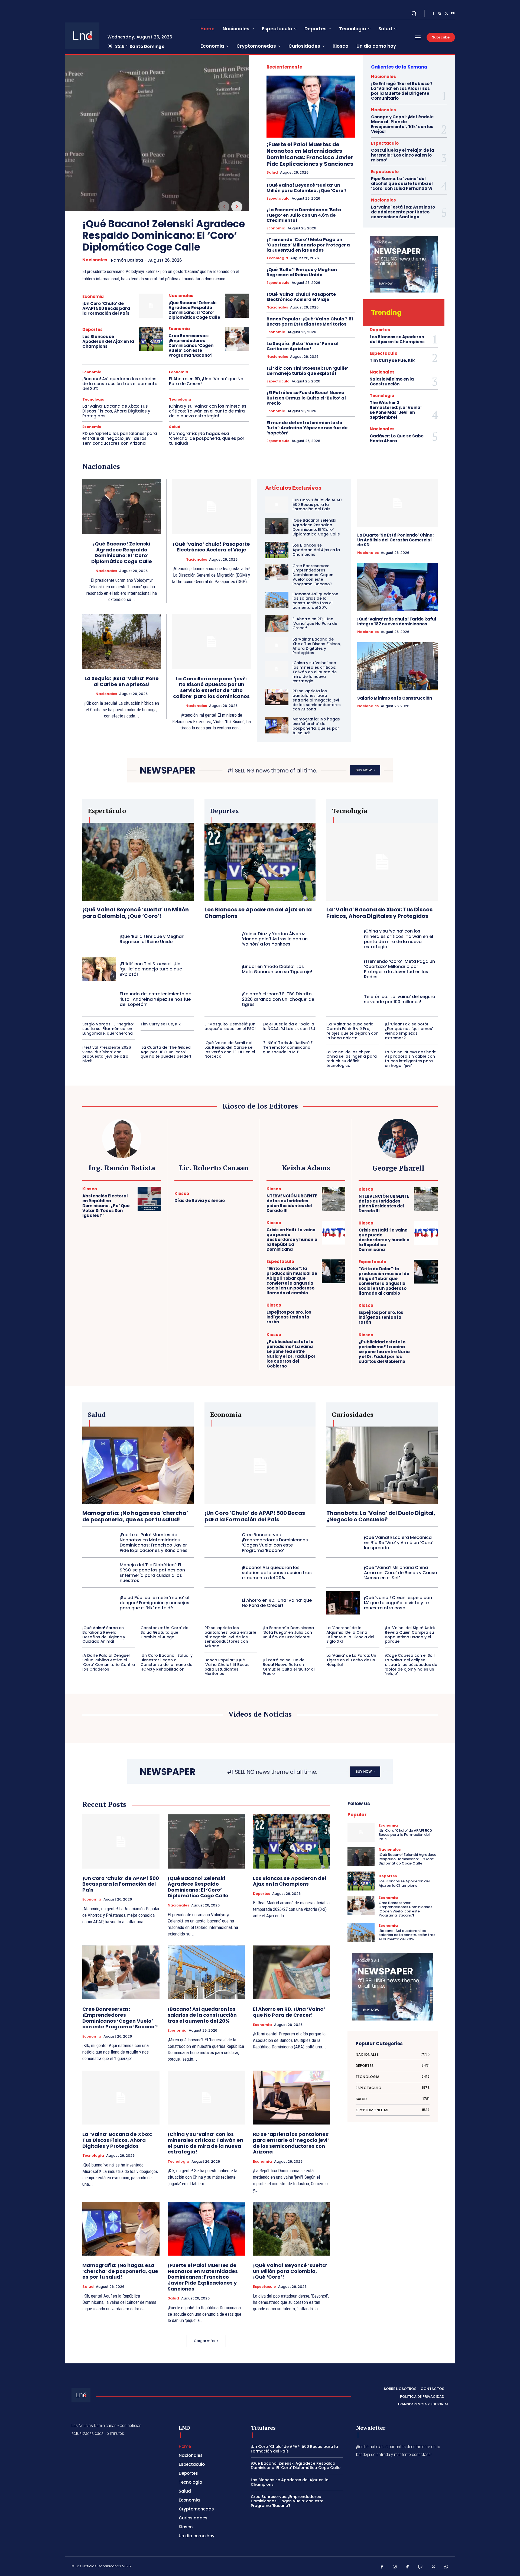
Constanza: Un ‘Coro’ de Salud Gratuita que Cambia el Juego (164, 1632)
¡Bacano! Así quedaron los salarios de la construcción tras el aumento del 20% (120, 384)
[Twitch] (421, 2567)
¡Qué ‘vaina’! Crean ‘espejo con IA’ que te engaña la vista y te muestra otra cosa (398, 1603)
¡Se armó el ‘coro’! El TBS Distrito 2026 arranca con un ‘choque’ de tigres (278, 999)
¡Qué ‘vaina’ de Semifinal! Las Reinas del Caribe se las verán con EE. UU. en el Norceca (230, 1050)
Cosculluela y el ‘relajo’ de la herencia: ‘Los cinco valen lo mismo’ (403, 155)
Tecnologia (93, 399)
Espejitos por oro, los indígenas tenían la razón (289, 1317)
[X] (446, 14)
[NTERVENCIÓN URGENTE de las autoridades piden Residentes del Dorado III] (334, 1199)
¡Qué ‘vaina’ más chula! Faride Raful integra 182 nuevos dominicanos (397, 621)
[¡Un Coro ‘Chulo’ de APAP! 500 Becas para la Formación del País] (151, 306)
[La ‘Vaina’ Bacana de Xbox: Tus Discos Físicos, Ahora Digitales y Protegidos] (277, 645)
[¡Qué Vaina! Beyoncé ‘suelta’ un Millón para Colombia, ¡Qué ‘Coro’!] (138, 862)
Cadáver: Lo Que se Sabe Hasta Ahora (397, 438)
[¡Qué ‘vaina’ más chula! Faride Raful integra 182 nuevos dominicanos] (397, 587)
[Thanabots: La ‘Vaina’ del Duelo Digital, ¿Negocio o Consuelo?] (382, 1465)
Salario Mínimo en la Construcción (392, 381)
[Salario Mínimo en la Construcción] (397, 666)
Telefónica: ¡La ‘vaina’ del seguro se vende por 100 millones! (400, 999)
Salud (175, 427)
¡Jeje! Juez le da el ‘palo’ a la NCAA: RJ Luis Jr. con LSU (289, 1026)
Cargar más (204, 2341)
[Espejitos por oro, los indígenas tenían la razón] (334, 1315)
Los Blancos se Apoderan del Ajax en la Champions (108, 341)
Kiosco (90, 1189)
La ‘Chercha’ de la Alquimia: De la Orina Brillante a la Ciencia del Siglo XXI (350, 1635)
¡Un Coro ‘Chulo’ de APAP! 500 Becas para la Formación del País (106, 308)
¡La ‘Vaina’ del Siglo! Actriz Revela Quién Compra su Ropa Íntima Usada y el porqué (410, 1635)
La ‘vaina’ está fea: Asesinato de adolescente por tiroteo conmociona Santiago (403, 212)
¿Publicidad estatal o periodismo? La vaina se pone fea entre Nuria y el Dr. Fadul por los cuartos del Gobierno (291, 1354)
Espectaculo (278, 199)
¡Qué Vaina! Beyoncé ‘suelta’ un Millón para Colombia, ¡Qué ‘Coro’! (307, 188)
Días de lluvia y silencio (200, 1201)
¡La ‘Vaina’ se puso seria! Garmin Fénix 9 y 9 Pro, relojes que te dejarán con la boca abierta (352, 1031)
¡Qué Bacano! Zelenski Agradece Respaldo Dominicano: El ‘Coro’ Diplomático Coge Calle (164, 235)
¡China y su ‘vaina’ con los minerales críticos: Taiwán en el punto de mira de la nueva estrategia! (208, 411)
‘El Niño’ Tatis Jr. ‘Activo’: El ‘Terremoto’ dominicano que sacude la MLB (288, 1047)
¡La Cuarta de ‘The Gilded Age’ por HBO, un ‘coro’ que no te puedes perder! (166, 1052)
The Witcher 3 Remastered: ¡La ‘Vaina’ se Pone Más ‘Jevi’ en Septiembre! (396, 410)
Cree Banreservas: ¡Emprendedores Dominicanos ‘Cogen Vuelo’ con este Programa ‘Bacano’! (191, 345)
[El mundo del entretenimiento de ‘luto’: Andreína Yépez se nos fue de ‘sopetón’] (99, 999)
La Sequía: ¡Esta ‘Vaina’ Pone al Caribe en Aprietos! (303, 346)
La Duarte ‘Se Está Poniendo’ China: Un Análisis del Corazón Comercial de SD (395, 540)
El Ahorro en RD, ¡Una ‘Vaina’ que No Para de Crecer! (206, 381)
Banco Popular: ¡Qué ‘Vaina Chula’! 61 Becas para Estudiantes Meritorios (310, 321)
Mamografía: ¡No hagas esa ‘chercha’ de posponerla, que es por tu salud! (207, 438)
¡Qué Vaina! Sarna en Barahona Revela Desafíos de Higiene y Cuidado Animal (104, 1635)
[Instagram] (440, 14)
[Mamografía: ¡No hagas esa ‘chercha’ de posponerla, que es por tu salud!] (277, 725)
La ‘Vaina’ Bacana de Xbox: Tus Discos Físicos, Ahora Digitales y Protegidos (116, 411)
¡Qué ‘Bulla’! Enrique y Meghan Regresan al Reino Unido (302, 272)
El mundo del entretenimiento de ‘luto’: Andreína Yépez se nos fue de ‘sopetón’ (307, 428)
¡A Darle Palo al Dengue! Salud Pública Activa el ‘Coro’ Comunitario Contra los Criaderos (109, 1662)
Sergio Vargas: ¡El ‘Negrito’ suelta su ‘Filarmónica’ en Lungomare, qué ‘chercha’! (108, 1029)
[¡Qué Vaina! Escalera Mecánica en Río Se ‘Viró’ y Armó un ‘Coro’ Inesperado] (343, 1542)
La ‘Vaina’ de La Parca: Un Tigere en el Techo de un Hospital (351, 1660)
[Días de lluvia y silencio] (241, 1198)
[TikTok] (408, 2567)
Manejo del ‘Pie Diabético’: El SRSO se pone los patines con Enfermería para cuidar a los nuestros (152, 1573)
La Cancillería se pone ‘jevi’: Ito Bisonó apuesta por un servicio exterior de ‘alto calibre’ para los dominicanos (211, 687)
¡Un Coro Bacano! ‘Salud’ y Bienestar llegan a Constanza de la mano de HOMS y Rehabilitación (167, 1662)
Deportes (92, 329)
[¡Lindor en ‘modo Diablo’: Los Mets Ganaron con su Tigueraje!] (221, 969)
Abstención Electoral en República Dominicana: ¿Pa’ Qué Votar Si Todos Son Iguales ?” (106, 1206)
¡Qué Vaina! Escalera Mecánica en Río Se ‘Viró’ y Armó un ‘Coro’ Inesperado (399, 1543)
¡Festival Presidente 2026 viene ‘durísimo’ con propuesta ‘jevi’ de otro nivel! (107, 1054)
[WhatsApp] (446, 2567)
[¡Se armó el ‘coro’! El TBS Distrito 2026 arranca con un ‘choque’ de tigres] (221, 999)
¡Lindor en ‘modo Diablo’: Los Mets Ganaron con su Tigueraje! (277, 969)
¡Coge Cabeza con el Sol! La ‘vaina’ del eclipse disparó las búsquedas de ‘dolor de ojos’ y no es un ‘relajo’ (411, 1664)
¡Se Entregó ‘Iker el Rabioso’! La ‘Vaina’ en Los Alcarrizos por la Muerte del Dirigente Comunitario (402, 91)
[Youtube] (453, 14)
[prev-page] (224, 207)
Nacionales (95, 260)
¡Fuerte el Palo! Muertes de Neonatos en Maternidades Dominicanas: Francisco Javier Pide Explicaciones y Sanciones (310, 154)
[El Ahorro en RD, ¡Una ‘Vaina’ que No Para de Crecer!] (277, 623)
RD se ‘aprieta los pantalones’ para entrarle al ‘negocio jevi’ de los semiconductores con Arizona (120, 438)
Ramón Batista (127, 260)
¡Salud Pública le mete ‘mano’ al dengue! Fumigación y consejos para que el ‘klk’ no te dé (155, 1603)
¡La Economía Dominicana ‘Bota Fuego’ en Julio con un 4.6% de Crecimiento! (304, 215)
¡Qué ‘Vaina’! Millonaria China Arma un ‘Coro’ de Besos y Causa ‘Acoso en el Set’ (401, 1573)
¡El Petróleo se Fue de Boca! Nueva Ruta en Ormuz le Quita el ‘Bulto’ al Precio (306, 398)
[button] (414, 13)
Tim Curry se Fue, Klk (392, 360)
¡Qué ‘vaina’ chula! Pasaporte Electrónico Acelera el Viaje (301, 297)
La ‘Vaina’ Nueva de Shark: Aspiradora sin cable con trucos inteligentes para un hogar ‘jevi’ (410, 1059)
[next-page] (237, 207)
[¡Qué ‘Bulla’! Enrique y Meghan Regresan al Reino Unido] (99, 939)
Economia (93, 296)
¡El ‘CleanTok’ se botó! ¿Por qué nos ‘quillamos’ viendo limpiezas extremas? (409, 1031)
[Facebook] (433, 14)
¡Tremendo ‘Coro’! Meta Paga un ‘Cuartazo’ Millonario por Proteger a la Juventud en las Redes (308, 245)
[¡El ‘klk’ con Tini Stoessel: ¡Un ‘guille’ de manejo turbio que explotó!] (99, 969)
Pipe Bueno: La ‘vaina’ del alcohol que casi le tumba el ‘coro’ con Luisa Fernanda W (402, 183)
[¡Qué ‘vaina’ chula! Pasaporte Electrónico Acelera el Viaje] (211, 507)
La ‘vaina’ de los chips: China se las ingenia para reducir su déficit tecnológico (352, 1059)
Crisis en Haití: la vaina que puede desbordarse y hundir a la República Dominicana (292, 1240)
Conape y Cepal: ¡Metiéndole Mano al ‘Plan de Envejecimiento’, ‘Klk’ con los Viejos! (402, 124)
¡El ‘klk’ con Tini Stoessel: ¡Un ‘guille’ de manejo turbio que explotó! (307, 371)
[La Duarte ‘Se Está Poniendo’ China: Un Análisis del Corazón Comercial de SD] (397, 503)
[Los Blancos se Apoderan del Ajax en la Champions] (151, 339)
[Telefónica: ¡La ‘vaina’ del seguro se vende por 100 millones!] (343, 999)
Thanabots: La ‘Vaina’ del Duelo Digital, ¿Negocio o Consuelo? (381, 1516)
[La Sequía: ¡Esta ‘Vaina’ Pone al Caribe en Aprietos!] (122, 641)
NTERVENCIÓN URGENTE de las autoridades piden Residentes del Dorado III (292, 1203)
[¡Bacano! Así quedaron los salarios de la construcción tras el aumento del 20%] (277, 600)
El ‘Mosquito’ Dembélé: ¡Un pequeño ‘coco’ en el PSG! (230, 1026)
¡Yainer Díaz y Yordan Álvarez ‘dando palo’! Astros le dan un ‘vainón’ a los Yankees (275, 939)
